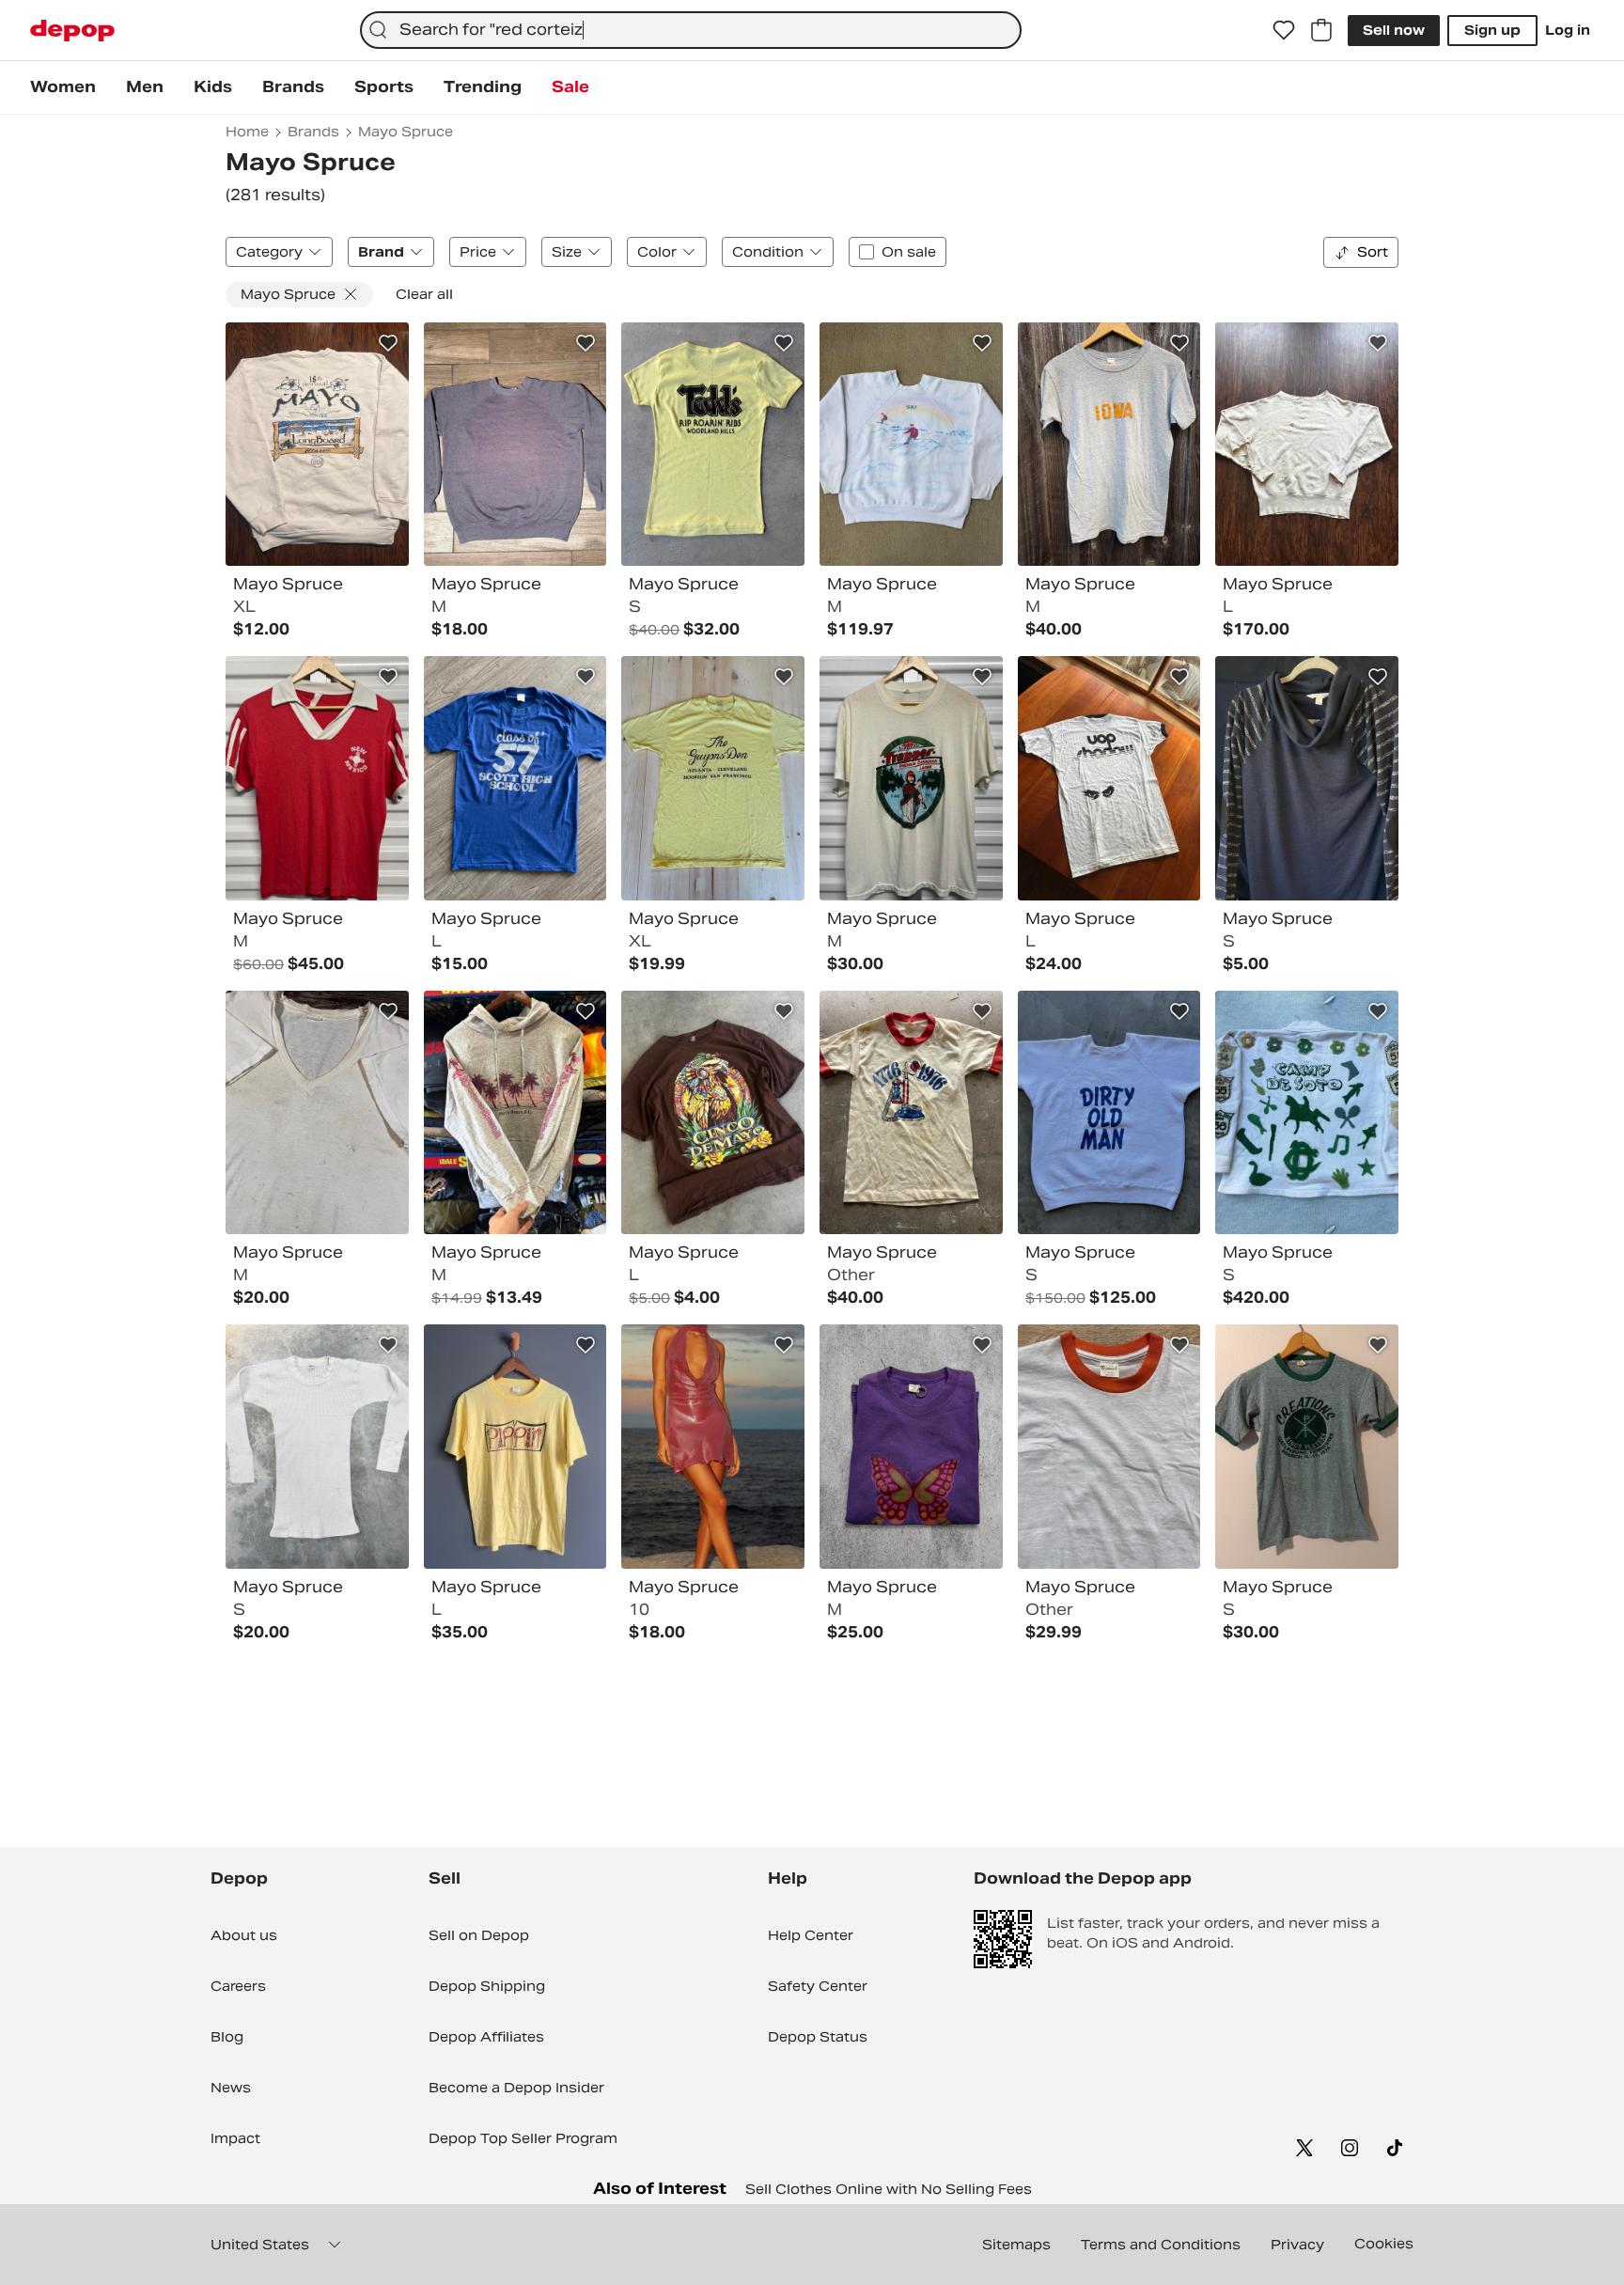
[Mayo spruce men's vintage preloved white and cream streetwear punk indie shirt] (317, 1447)
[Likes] (1284, 30)
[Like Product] (388, 343)
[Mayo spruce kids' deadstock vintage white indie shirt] (1109, 1447)
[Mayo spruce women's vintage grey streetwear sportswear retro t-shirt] (1109, 445)
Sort (1373, 252)
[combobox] (691, 30)
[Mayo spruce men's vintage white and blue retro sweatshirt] (1109, 1113)
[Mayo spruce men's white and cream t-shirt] (911, 778)
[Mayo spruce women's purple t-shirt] (911, 1447)
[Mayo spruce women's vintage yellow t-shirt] (713, 445)
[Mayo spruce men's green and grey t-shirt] (1307, 1447)
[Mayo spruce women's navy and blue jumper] (1307, 778)
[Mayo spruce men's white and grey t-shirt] (1109, 778)
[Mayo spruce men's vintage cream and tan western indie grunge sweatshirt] (1307, 445)
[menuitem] (63, 87)
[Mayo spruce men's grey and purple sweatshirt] (515, 445)
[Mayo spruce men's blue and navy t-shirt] (515, 778)
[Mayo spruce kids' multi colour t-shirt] (911, 1113)
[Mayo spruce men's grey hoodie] (515, 1113)
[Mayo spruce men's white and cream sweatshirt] (317, 445)
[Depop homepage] (72, 31)
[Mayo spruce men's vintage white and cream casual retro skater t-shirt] (317, 1113)
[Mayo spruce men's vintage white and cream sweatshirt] (1307, 1113)
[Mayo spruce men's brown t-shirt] (713, 1113)
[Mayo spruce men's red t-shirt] (317, 778)
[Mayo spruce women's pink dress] (713, 1447)
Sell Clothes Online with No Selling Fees (889, 2189)
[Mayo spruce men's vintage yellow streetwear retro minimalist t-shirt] (515, 1447)
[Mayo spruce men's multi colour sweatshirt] (911, 445)
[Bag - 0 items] (1321, 30)
